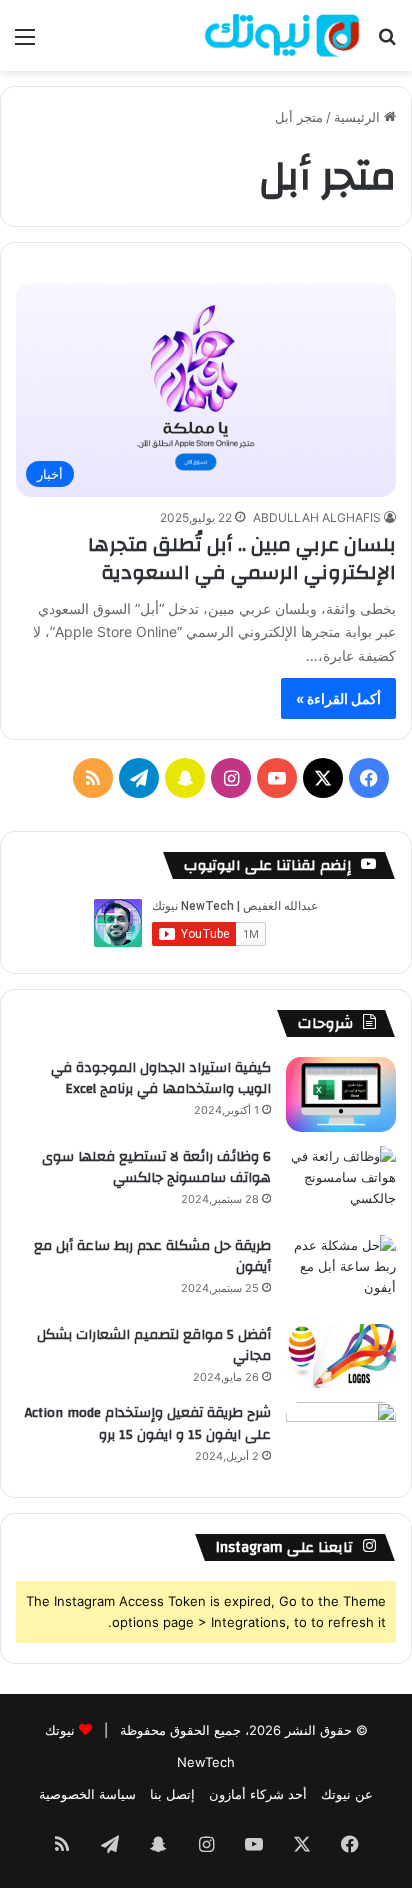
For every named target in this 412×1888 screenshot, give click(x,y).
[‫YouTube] (277, 778)
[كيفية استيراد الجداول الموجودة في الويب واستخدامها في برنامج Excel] (341, 1094)
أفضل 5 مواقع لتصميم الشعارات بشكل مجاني (154, 1346)
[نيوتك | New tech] (282, 35)
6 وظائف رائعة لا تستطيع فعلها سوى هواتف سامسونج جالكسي (156, 1168)
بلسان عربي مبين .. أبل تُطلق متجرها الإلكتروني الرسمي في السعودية (242, 558)
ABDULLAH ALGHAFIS (317, 517)
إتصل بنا (172, 1794)
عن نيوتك (347, 1794)
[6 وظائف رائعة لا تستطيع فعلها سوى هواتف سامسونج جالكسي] (341, 1183)
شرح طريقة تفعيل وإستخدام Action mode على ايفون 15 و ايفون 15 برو (148, 1424)
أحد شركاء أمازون (258, 1794)
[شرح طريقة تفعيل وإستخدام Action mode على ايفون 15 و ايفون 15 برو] (341, 1439)
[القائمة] (25, 43)
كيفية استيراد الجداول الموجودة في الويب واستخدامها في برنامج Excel (161, 1079)
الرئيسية (359, 117)
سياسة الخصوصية (87, 1794)
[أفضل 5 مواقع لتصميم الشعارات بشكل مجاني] (341, 1356)
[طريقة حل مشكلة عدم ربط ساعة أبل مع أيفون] (341, 1272)
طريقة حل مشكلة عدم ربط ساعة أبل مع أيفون (152, 1257)
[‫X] (323, 778)
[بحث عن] (387, 43)
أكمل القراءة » (338, 698)
